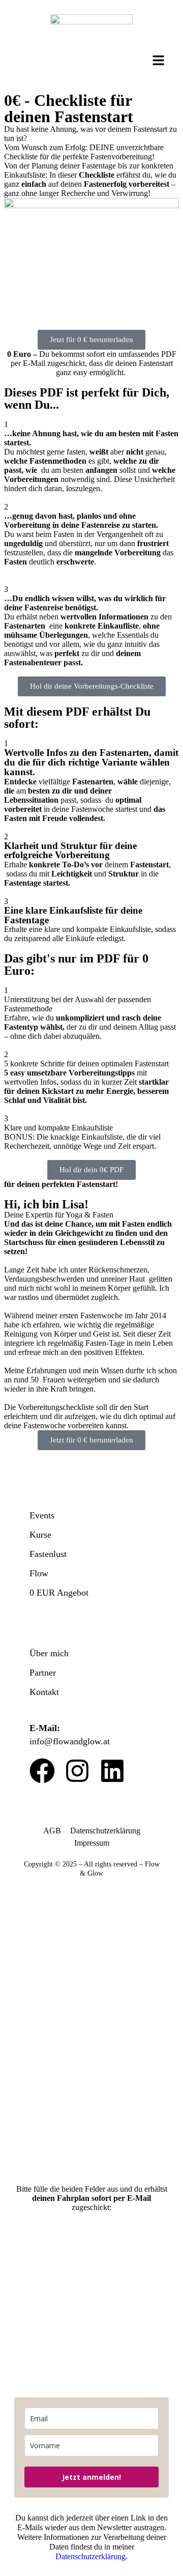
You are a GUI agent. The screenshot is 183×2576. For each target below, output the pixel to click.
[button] (159, 61)
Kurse (40, 1535)
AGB (52, 1831)
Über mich (49, 1653)
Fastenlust (48, 1554)
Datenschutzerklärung (105, 1831)
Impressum (92, 1843)
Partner (43, 1673)
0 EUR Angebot (59, 1593)
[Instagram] (77, 1771)
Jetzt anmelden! (91, 2477)
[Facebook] (42, 1771)
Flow (39, 1573)
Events (42, 1515)
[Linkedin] (112, 1771)
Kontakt (44, 1692)
